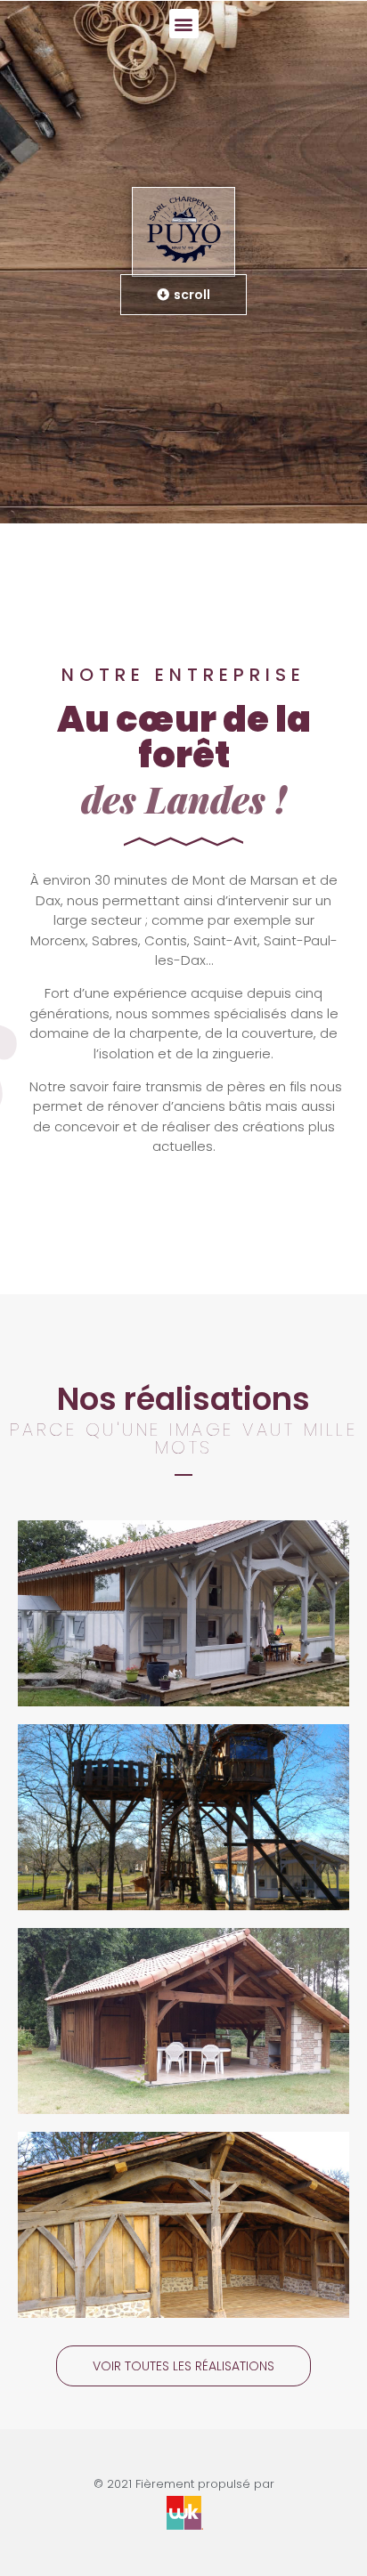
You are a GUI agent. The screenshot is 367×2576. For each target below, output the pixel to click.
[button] (184, 24)
